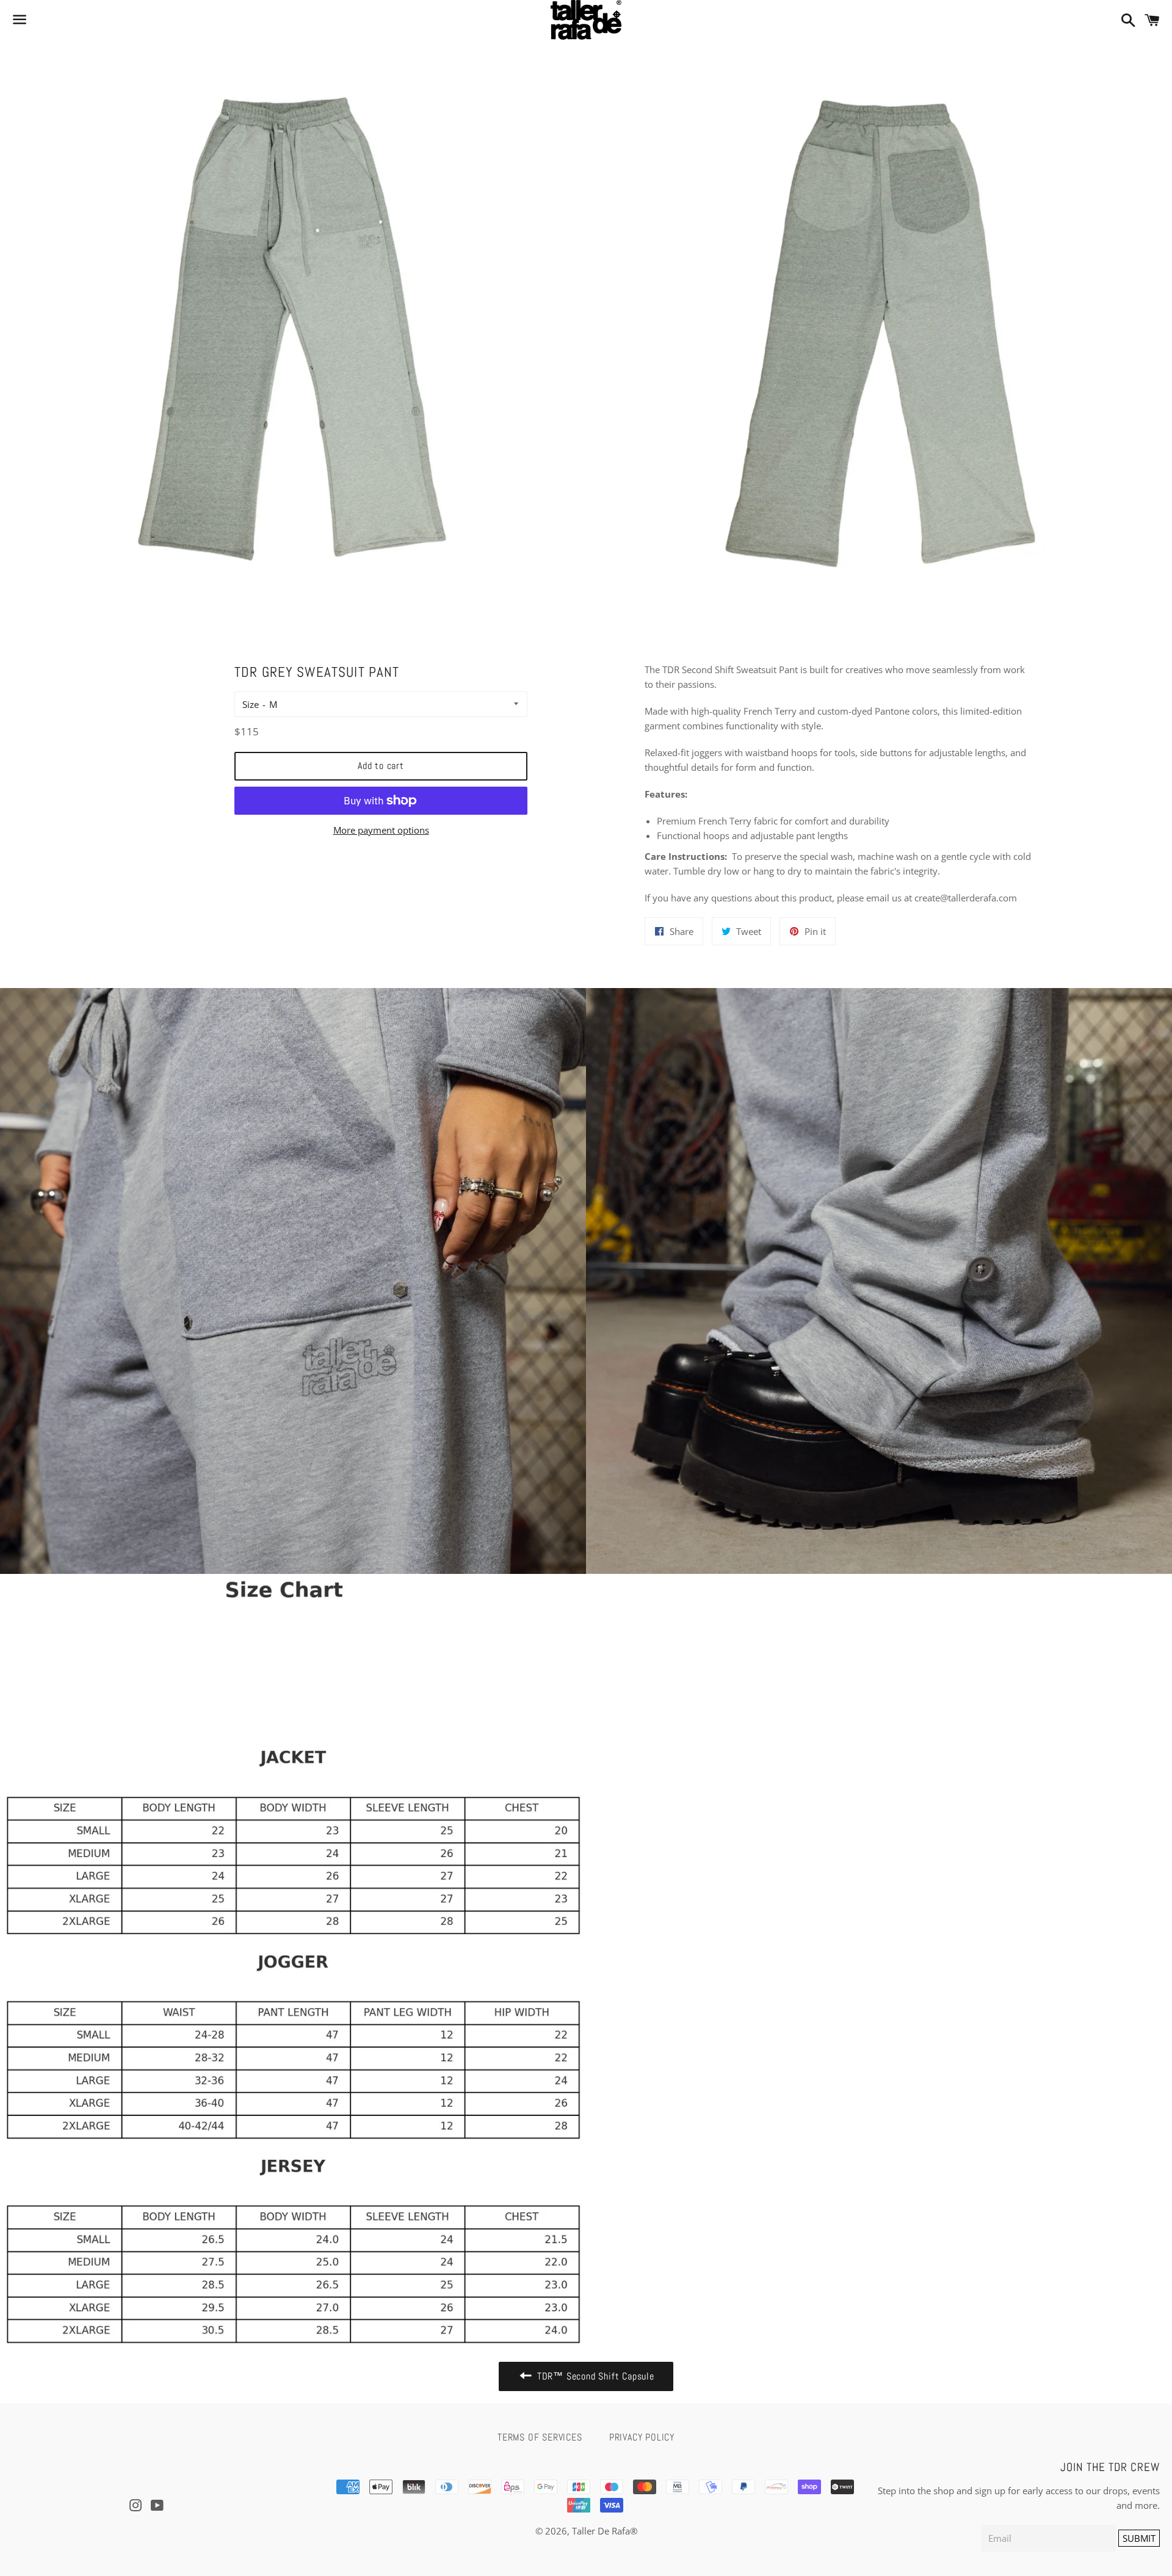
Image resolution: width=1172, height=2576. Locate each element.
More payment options (381, 830)
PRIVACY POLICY (642, 2437)
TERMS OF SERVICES (540, 2437)
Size (251, 704)
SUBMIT (1139, 2538)
